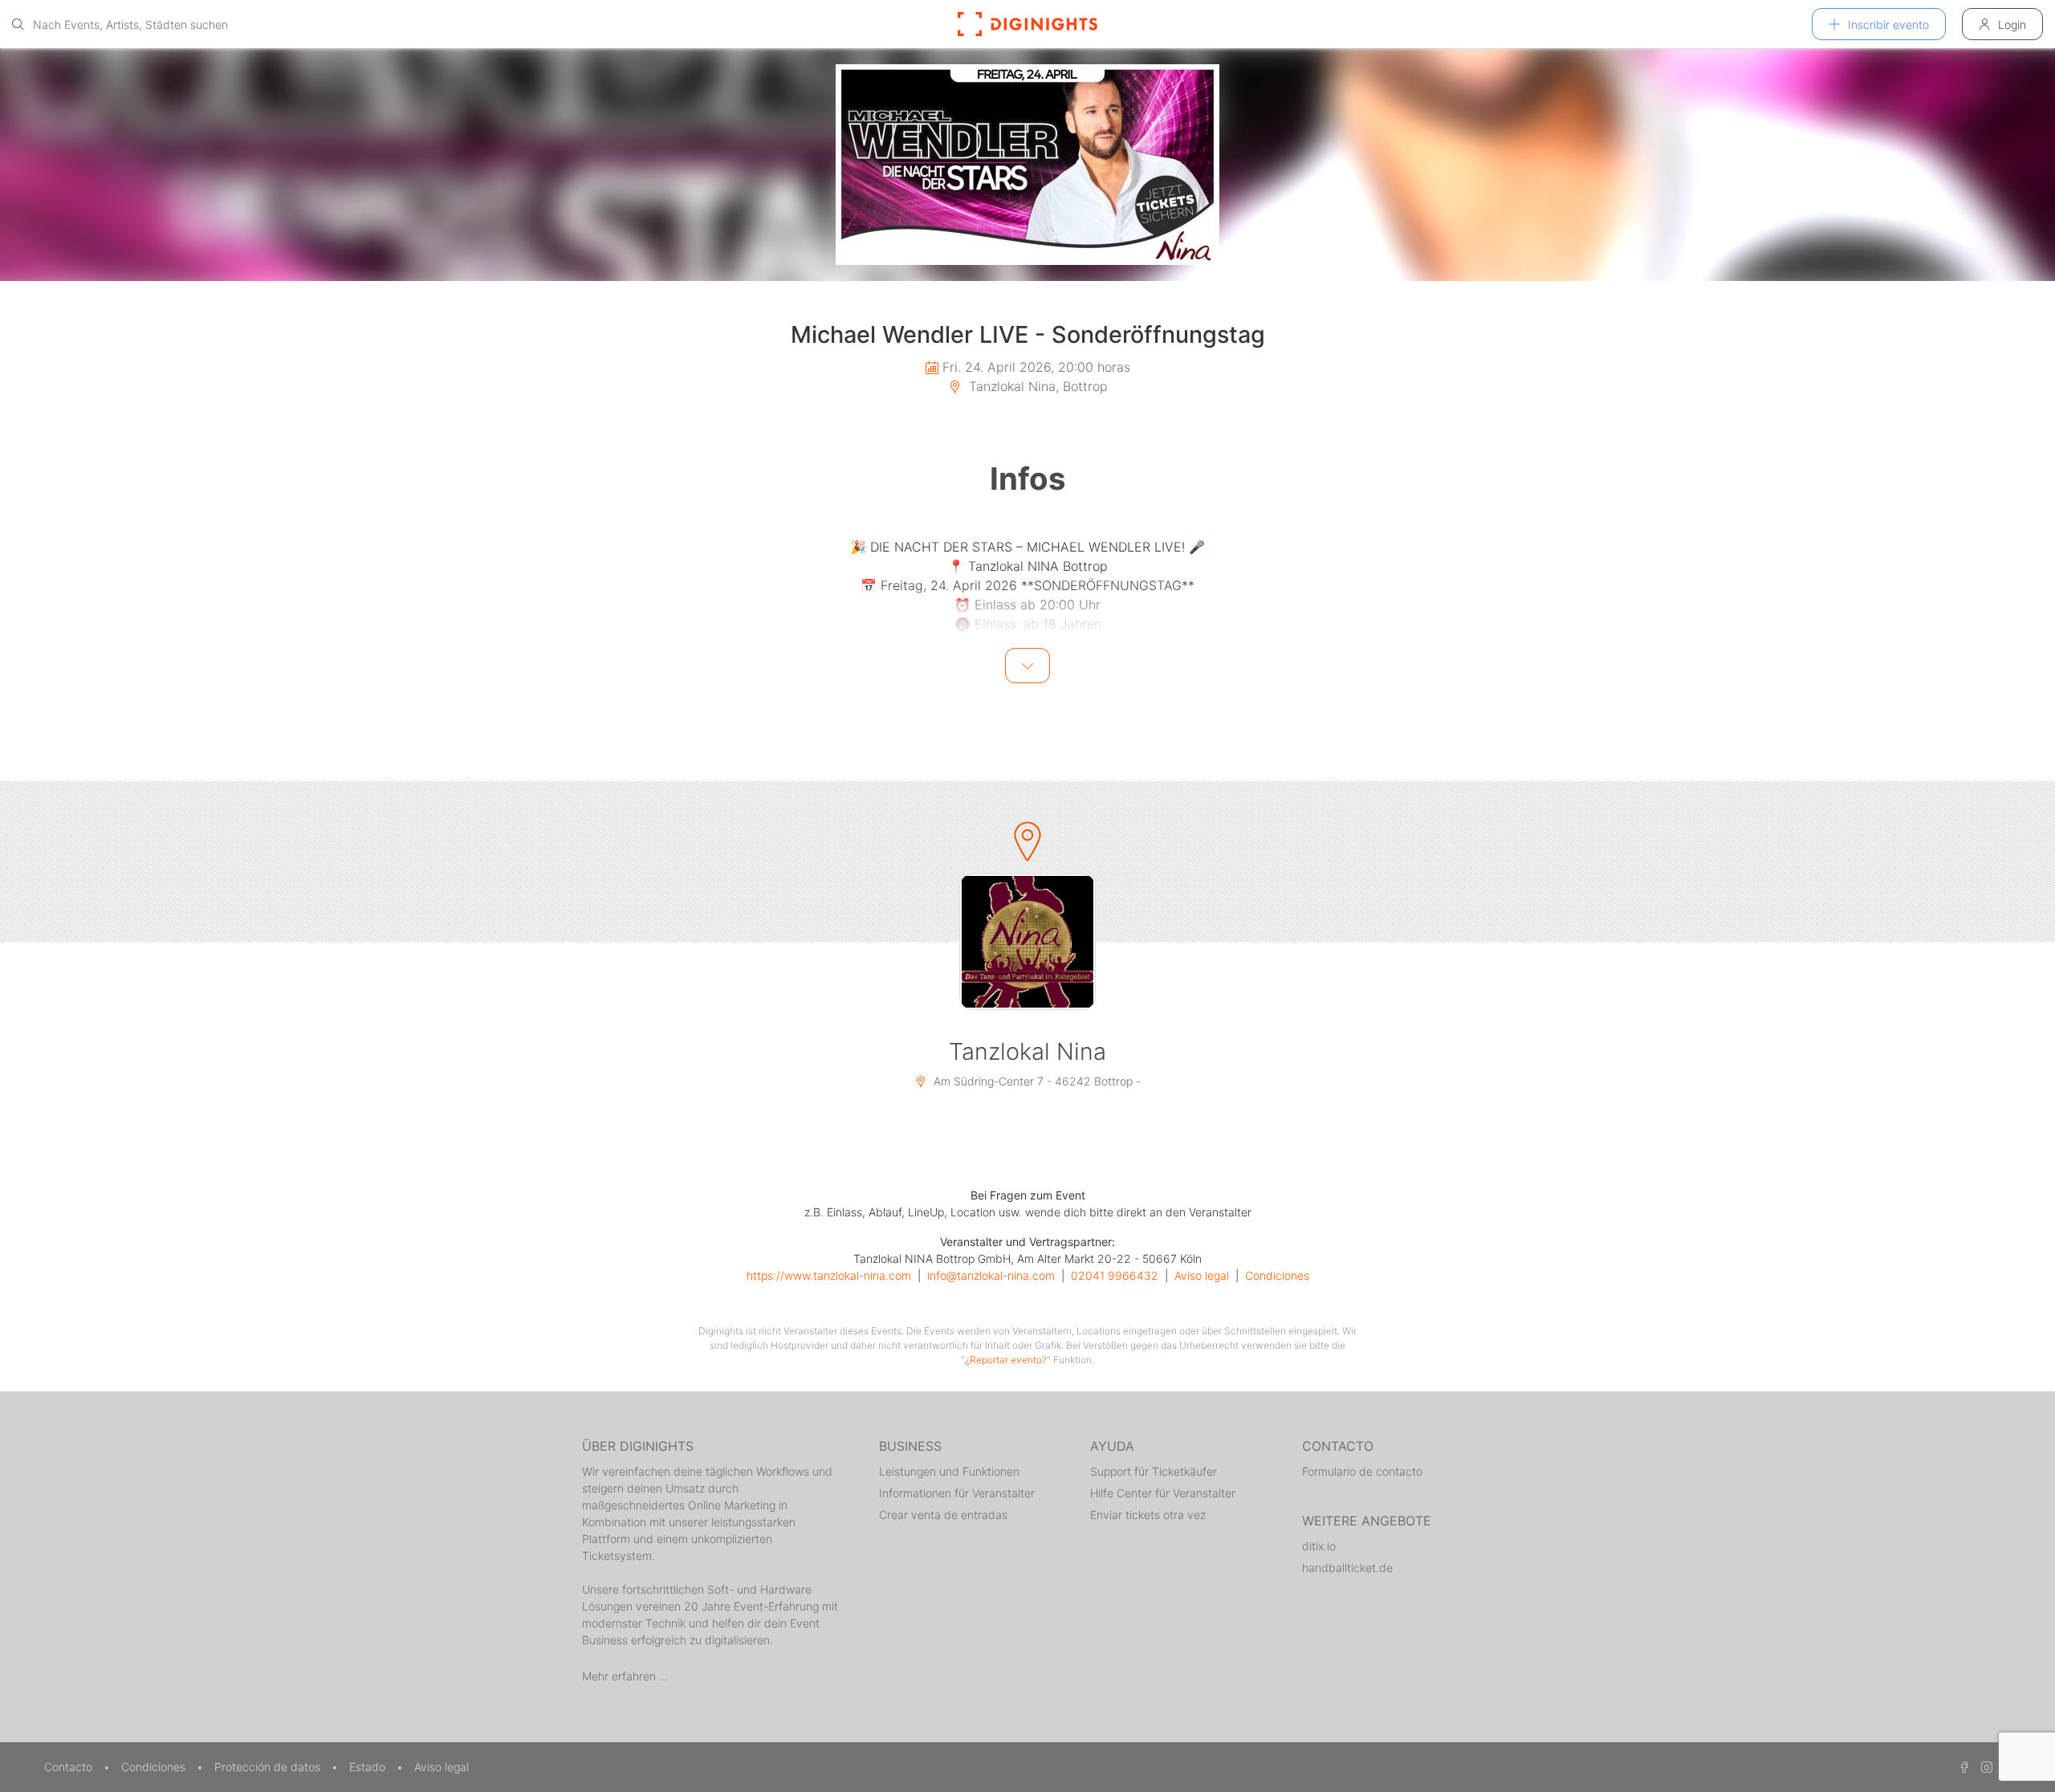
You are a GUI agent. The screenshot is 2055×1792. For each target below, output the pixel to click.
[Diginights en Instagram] (1984, 1767)
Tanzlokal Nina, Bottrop (1036, 386)
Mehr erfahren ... (625, 1676)
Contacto (70, 1767)
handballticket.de (1347, 1568)
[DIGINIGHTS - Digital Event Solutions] (1027, 24)
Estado (369, 1767)
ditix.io (1319, 1546)
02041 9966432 (1115, 1275)
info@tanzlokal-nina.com (991, 1275)
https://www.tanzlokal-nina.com (829, 1275)
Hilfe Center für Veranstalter (1163, 1493)
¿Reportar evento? (1006, 1360)
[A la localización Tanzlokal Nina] (1027, 942)
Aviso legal (1202, 1275)
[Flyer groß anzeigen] (1027, 165)
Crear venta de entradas (943, 1515)
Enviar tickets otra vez (1148, 1515)
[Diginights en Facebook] (1962, 1767)
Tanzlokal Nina (1027, 1051)
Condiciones (1277, 1275)
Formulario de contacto (1362, 1471)
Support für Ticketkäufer (1154, 1471)
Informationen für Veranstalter (957, 1493)
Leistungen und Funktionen (949, 1471)
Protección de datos (269, 1767)
